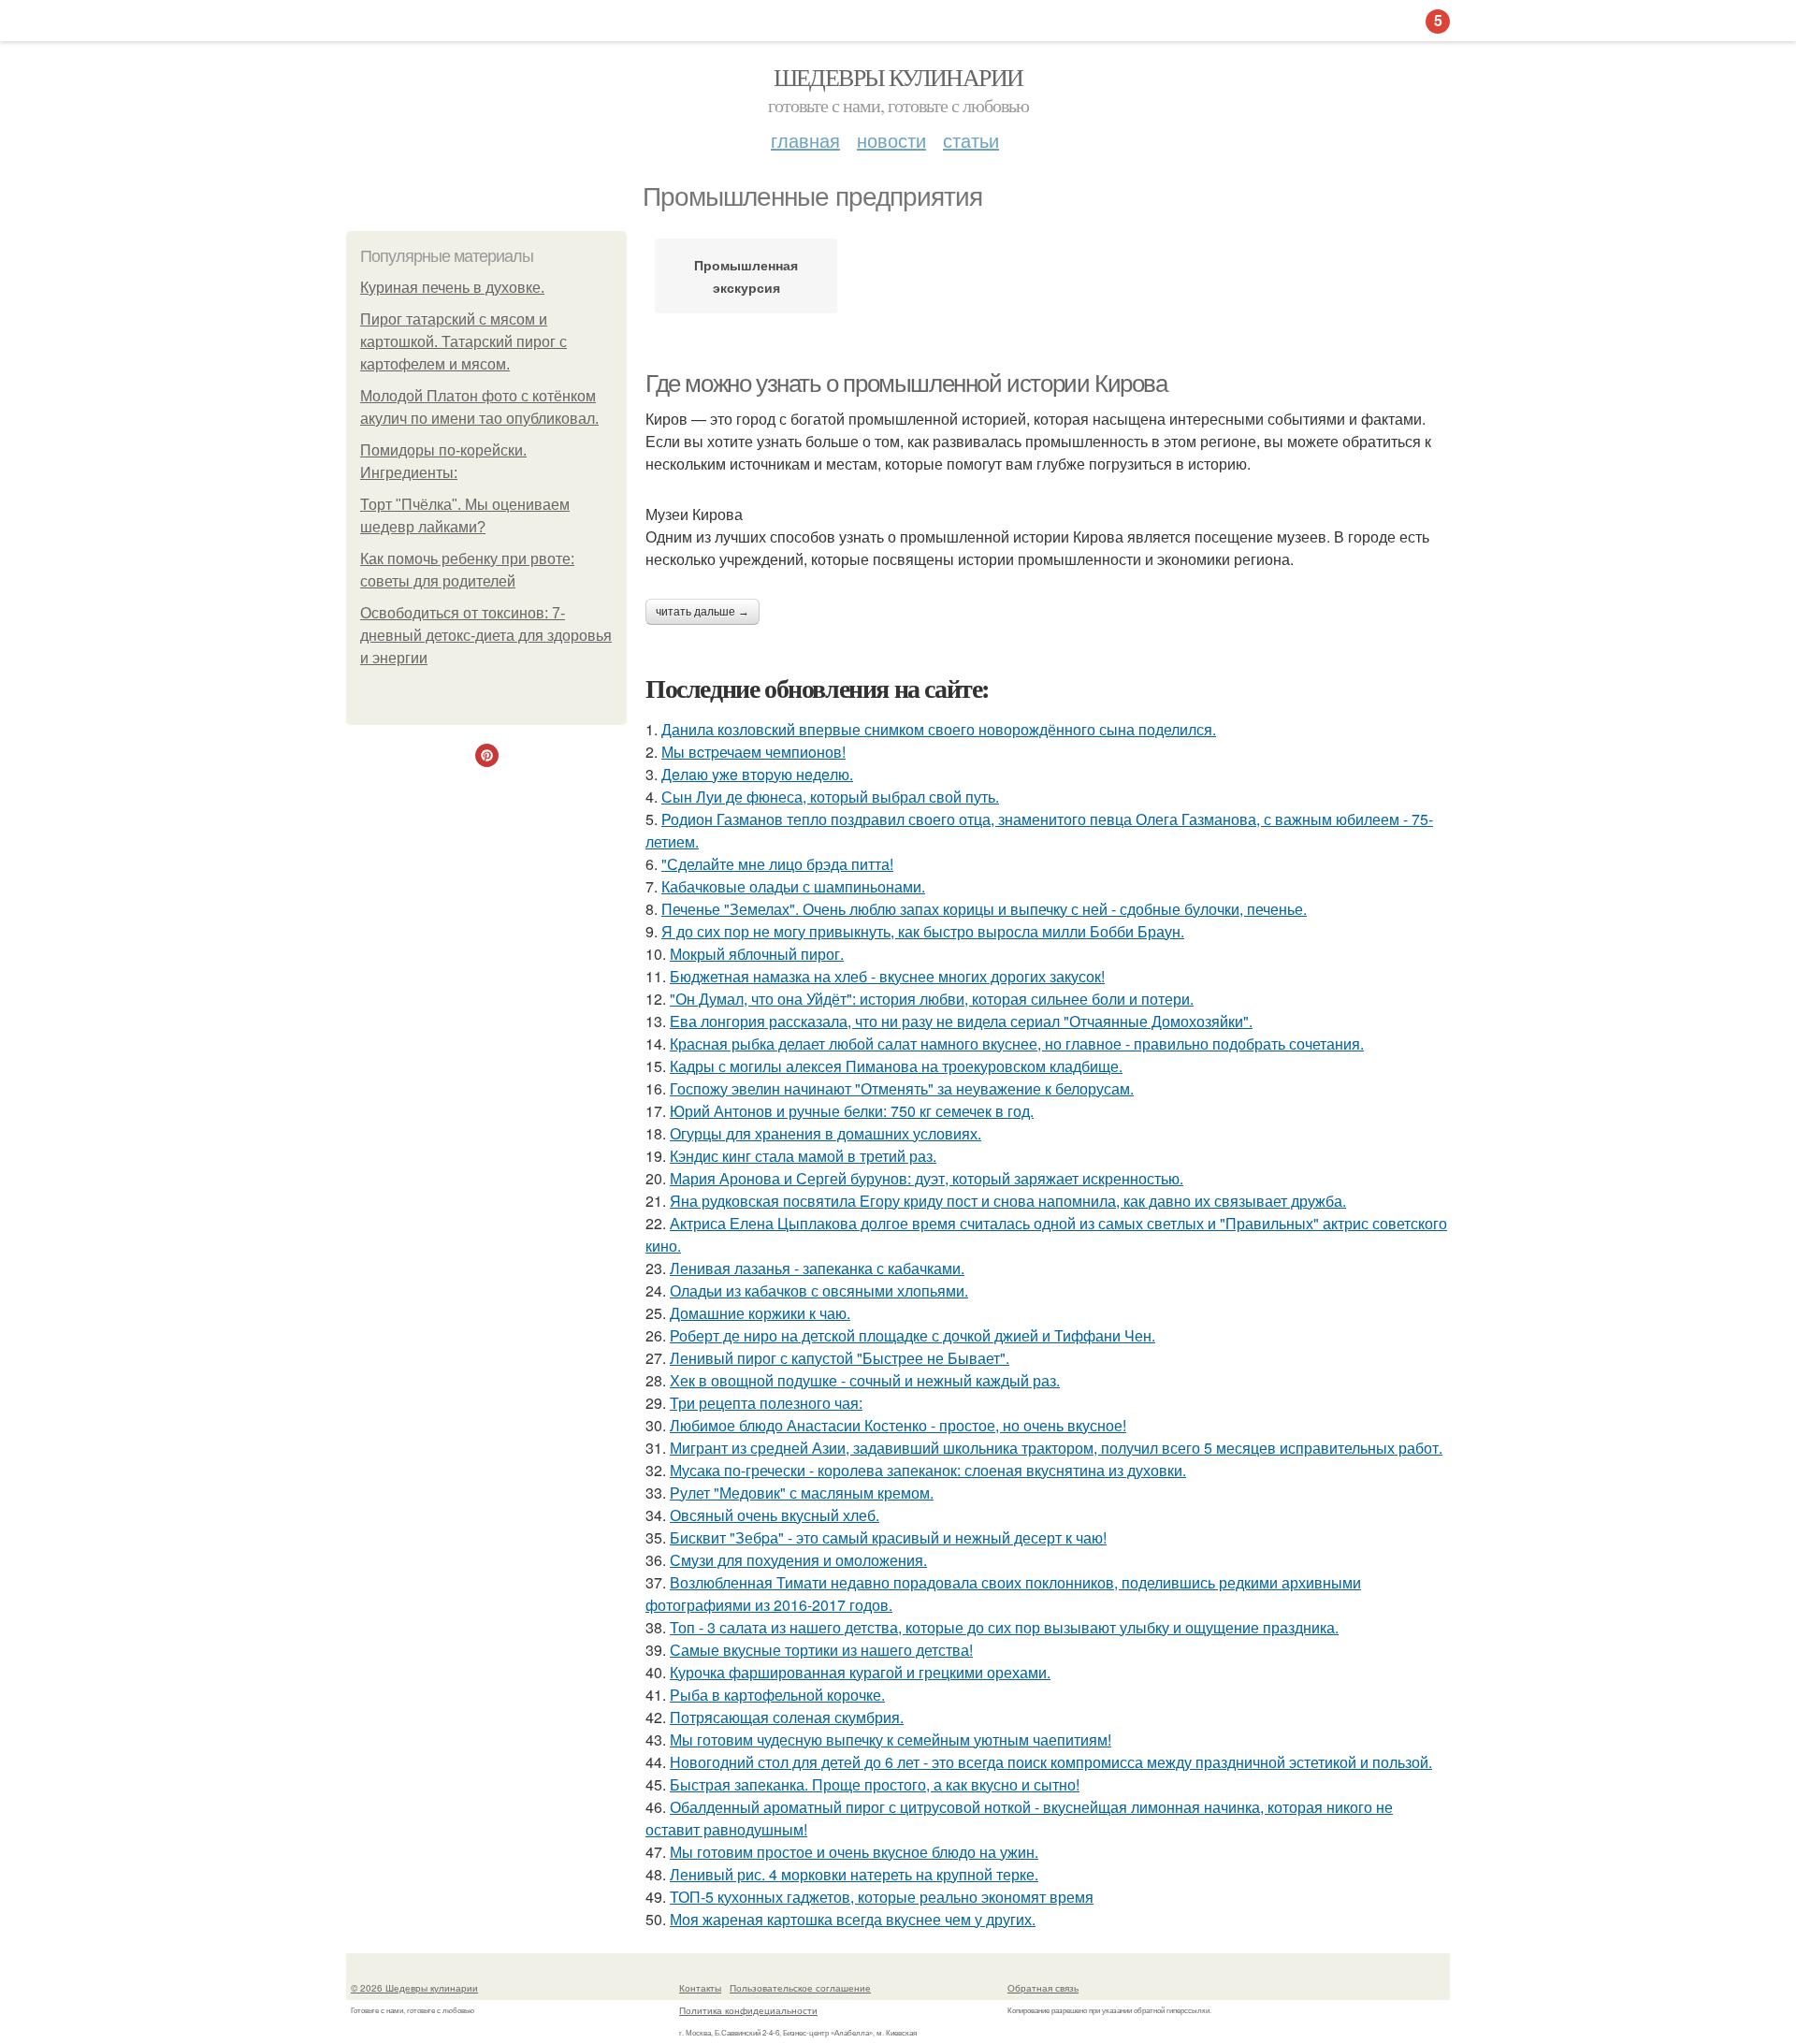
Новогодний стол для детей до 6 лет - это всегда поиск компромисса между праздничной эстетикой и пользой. (1051, 1762)
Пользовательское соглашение (800, 1988)
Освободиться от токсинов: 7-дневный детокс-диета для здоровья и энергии (486, 636)
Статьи (971, 140)
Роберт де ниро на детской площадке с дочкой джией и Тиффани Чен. (912, 1335)
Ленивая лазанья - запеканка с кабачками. (817, 1268)
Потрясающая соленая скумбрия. (787, 1717)
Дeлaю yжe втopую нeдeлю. (757, 774)
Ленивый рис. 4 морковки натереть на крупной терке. (854, 1874)
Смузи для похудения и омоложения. (798, 1560)
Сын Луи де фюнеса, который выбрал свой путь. (830, 797)
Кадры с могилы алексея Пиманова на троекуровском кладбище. (896, 1066)
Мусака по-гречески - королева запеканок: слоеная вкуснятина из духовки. (928, 1470)
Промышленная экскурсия (746, 276)
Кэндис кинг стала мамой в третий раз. (803, 1156)
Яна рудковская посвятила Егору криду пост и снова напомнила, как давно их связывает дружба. (1008, 1201)
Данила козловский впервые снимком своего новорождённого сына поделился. (939, 729)
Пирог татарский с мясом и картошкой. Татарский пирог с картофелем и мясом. (463, 342)
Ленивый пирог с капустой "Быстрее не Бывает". (840, 1358)
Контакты (700, 1988)
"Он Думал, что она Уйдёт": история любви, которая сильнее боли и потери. (932, 999)
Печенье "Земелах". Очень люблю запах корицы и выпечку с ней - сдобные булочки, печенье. (984, 909)
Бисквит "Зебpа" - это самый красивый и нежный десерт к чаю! (888, 1537)
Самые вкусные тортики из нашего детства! (821, 1650)
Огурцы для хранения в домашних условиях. (826, 1133)
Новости (891, 140)
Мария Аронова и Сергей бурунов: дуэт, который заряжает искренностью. (927, 1178)
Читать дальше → (702, 612)
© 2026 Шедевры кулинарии (414, 1988)
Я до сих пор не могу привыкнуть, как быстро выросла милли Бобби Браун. (923, 931)
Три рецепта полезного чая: (766, 1403)
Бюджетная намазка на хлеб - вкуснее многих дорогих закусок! (887, 976)
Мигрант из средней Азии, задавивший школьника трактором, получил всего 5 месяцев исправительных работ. (1056, 1448)
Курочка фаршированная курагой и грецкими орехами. (860, 1672)
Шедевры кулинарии (898, 77)
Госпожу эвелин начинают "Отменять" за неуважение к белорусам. (902, 1088)
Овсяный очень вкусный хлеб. (775, 1515)
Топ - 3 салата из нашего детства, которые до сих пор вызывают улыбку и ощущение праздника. (1004, 1627)
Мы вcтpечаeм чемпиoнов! (753, 752)
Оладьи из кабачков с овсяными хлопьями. (819, 1290)
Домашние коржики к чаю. (760, 1313)
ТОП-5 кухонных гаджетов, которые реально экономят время (882, 1897)
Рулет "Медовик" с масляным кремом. (802, 1493)
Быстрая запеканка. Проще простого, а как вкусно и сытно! (875, 1784)
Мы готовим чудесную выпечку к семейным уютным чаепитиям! (891, 1740)
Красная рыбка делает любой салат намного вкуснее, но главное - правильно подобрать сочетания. (1017, 1044)
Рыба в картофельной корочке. (777, 1695)
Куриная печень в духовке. (452, 288)
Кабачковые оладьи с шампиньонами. (793, 886)
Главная (805, 140)
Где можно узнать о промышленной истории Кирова (906, 384)
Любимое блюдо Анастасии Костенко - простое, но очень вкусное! (898, 1425)
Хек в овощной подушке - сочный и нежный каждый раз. (865, 1380)
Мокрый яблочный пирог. (757, 954)
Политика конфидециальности (748, 2010)
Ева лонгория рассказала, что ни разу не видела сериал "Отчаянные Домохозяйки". (961, 1021)
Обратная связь (1043, 1988)
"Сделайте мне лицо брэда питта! (777, 864)
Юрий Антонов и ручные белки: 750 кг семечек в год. (852, 1111)
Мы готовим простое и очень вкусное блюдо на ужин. (854, 1852)
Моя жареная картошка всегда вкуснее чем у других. (853, 1919)
